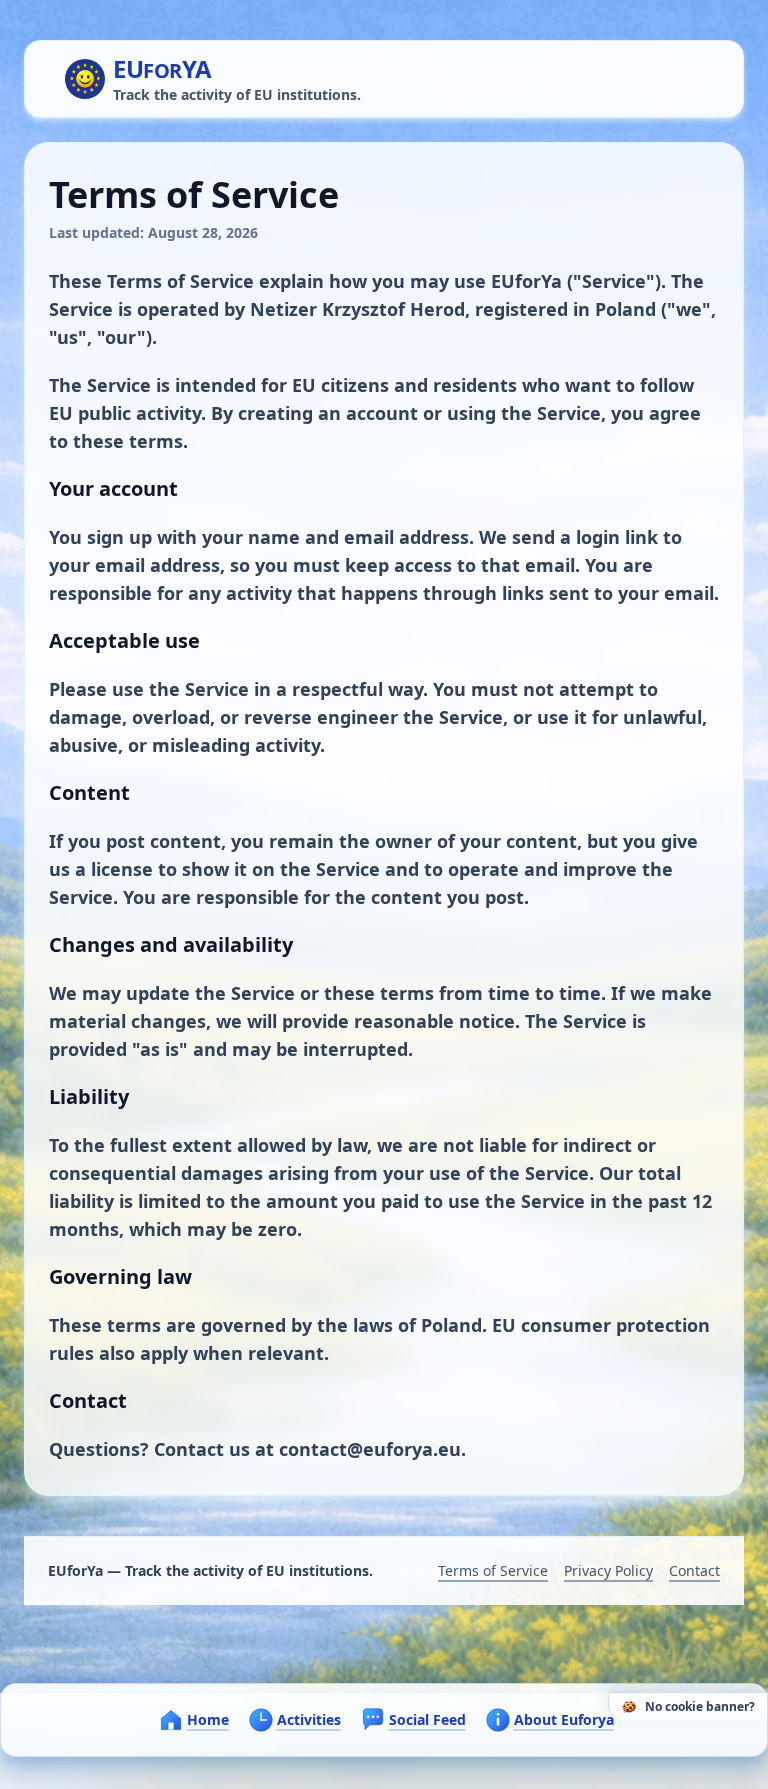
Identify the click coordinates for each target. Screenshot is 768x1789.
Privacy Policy (608, 1570)
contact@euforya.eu (370, 1449)
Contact (694, 1570)
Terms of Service (493, 1570)
